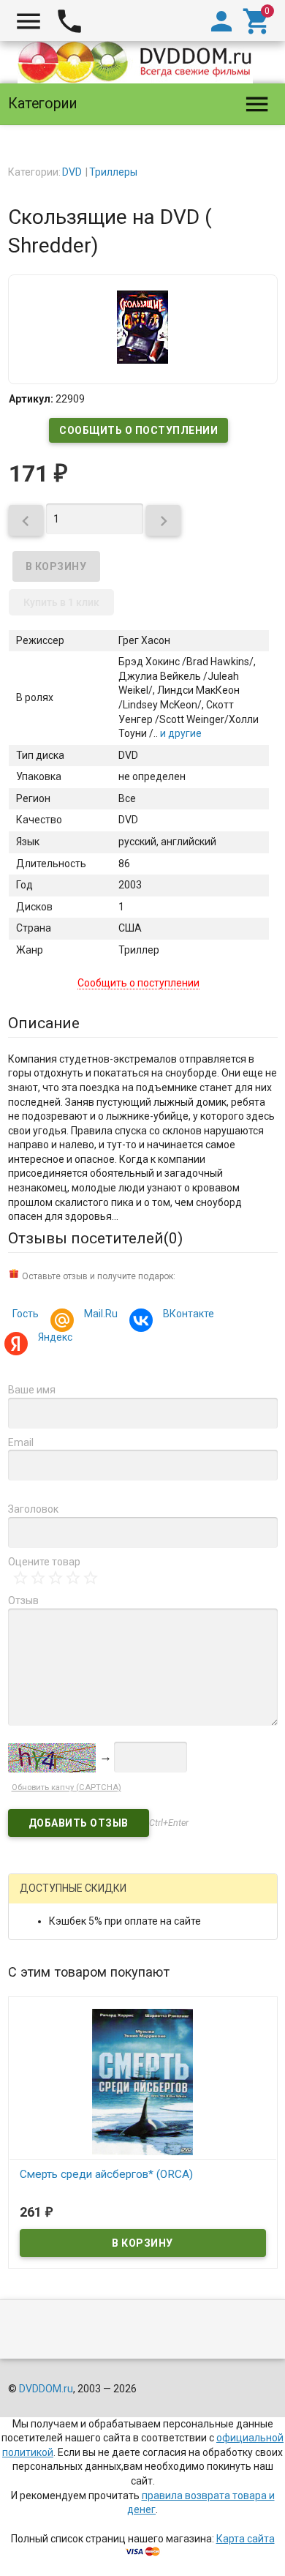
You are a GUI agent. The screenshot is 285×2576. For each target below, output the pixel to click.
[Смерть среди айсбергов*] (143, 2081)
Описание (44, 1023)
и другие (180, 733)
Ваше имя (32, 1390)
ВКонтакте (189, 1314)
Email (21, 1442)
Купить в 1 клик (61, 602)
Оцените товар (44, 1562)
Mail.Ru (101, 1314)
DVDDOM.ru (46, 2389)
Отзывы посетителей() (95, 1238)
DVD (72, 172)
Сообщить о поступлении (138, 430)
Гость (26, 1314)
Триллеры (113, 172)
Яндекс (55, 1337)
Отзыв (23, 1600)
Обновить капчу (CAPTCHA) (66, 1787)
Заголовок (33, 1509)
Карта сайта (246, 2539)
